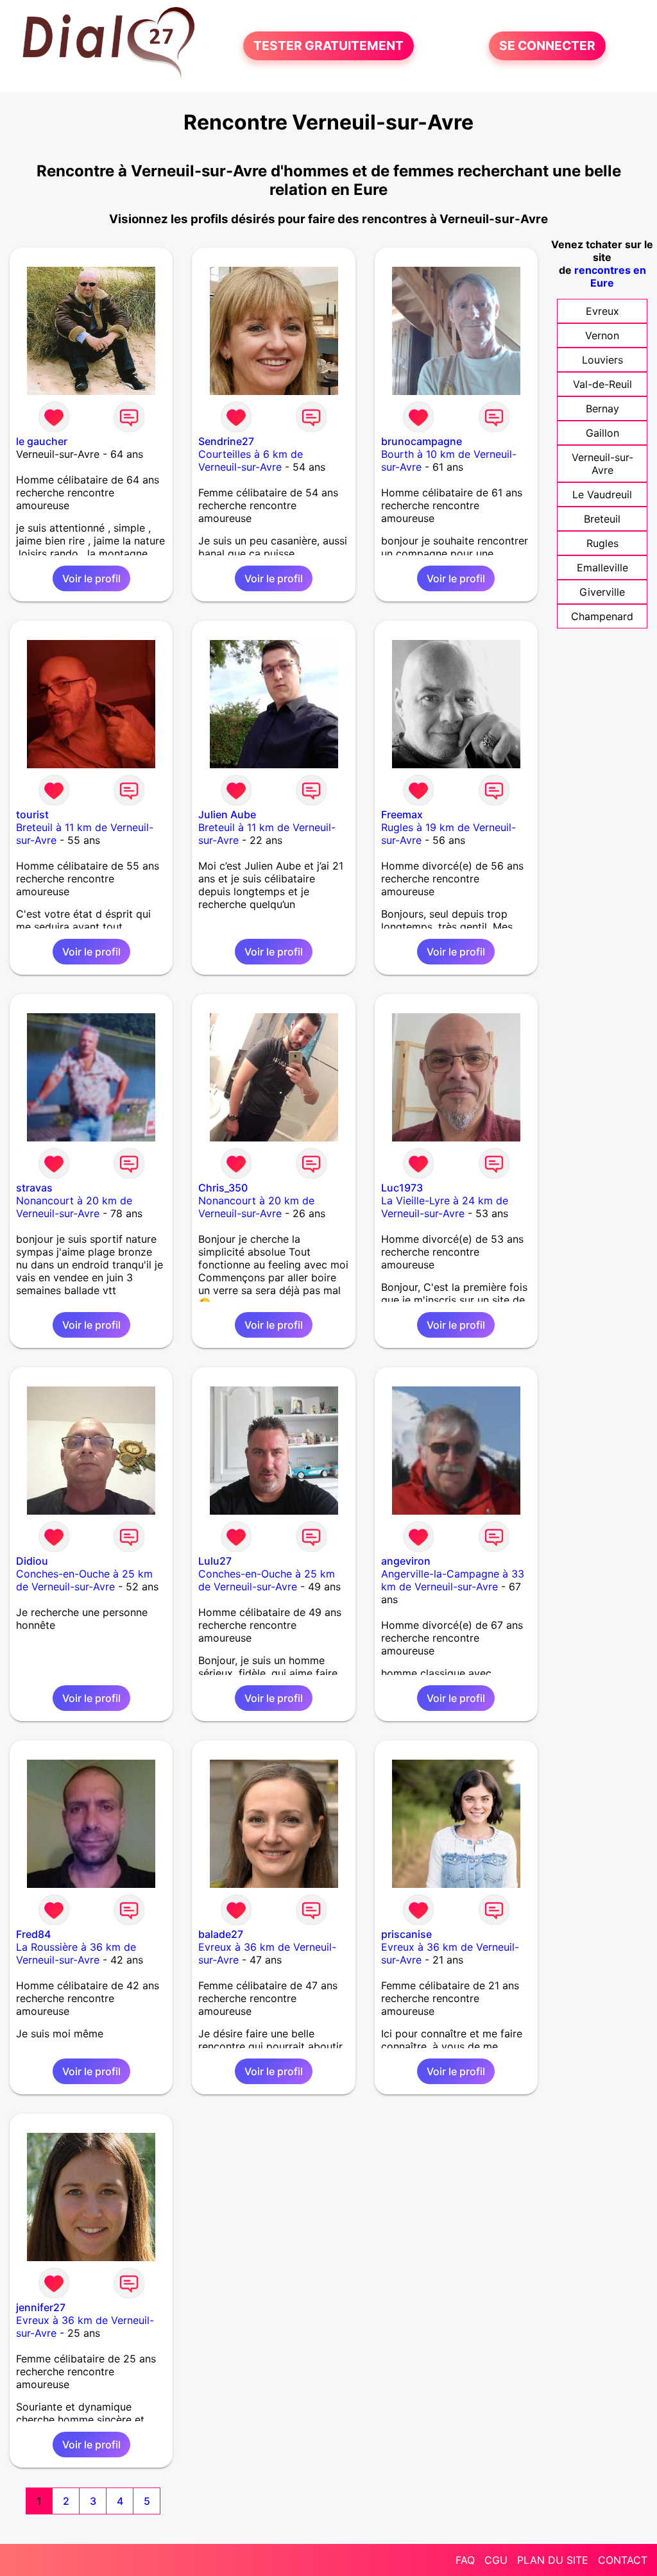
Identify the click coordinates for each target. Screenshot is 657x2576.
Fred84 (33, 1934)
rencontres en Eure (610, 276)
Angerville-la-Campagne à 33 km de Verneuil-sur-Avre (453, 1580)
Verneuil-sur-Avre (602, 464)
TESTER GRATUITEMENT (328, 46)
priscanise (406, 1934)
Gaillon (602, 433)
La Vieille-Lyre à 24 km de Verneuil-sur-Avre (445, 1207)
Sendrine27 (226, 441)
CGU (496, 2560)
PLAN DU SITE (553, 2560)
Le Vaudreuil (602, 494)
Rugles (602, 543)
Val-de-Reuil (602, 384)
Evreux (602, 311)
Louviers (602, 360)
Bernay (602, 408)
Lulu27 (215, 1561)
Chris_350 (223, 1188)
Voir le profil (91, 578)
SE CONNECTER (547, 46)
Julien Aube (227, 814)
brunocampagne (422, 441)
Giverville (602, 592)
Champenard (602, 616)
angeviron (406, 1561)
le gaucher (42, 441)
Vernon (602, 335)
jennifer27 (41, 2307)
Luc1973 (402, 1188)
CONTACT (623, 2560)
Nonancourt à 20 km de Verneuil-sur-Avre (74, 1207)
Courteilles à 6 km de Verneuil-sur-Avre (251, 460)
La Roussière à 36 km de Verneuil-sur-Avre (76, 1953)
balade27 (221, 1934)
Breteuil (602, 519)
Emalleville (602, 568)
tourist (32, 814)
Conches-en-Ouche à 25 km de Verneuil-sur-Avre (84, 1580)
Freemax (402, 814)
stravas (34, 1188)
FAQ (465, 2560)
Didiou (32, 1561)
